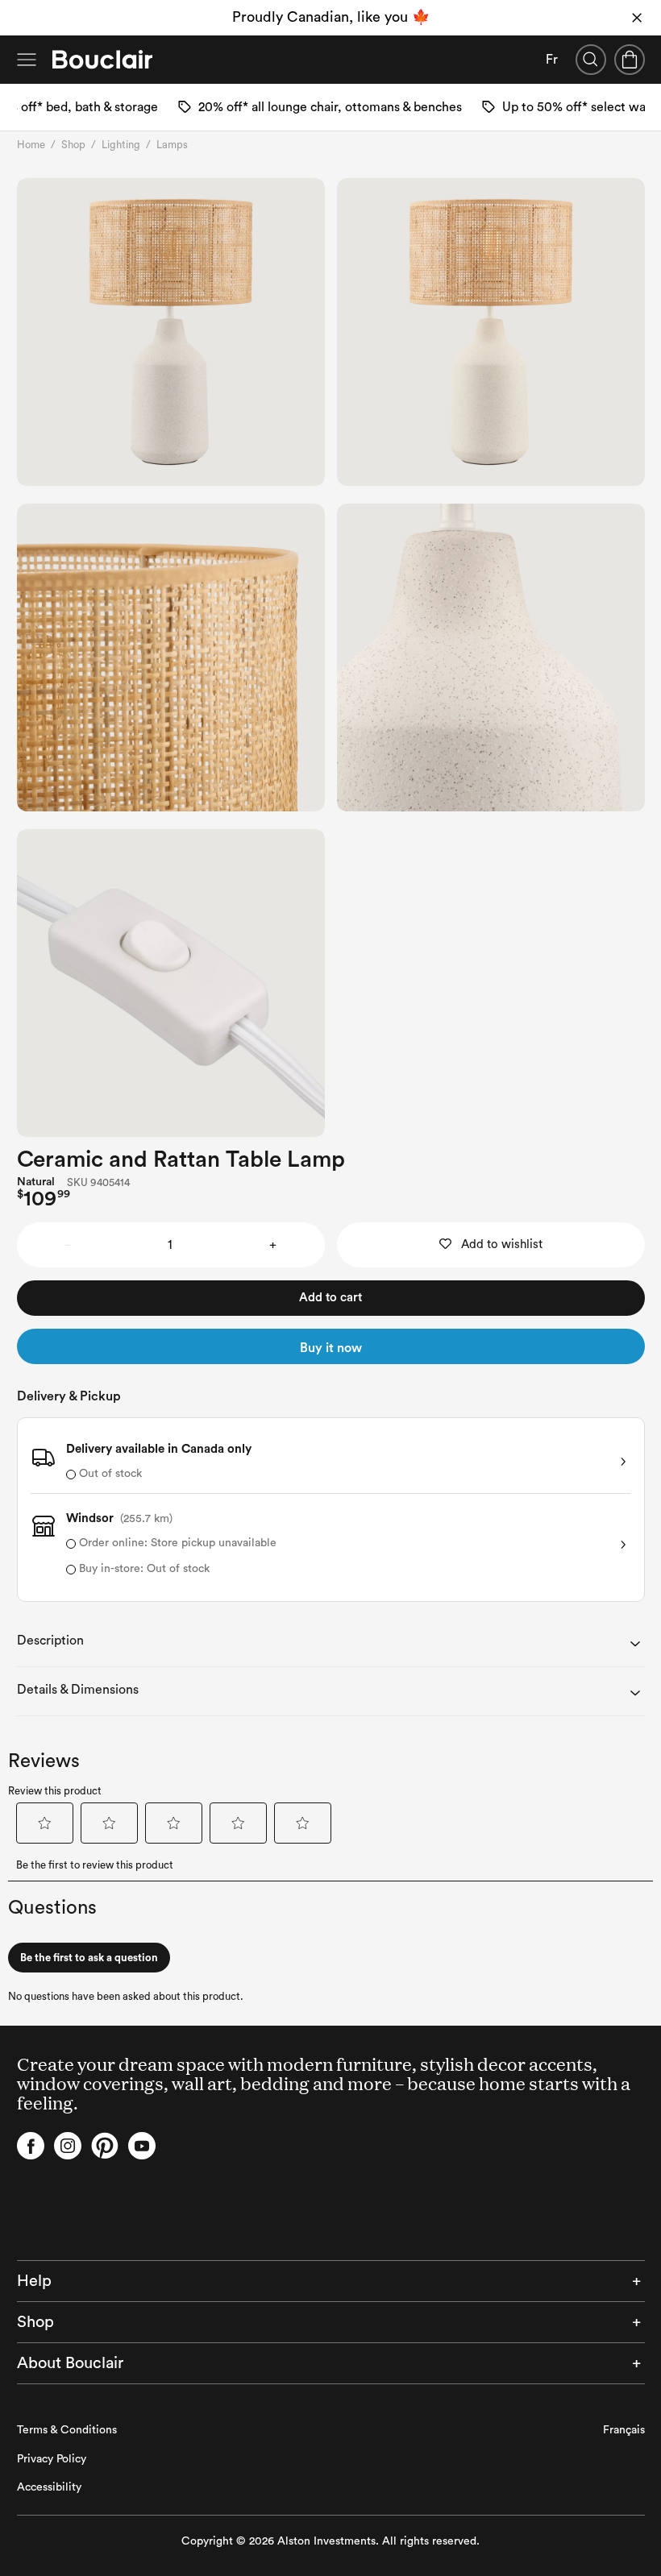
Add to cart (330, 1298)
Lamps (172, 145)
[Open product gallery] (171, 332)
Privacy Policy (52, 2459)
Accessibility (49, 2487)
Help (34, 2281)
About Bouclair (70, 2363)
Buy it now (331, 1348)
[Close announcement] (637, 18)
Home (31, 145)
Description (50, 1641)
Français (624, 2430)
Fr (552, 60)
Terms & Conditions (67, 2430)
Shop (73, 145)
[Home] (102, 60)
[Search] (591, 60)
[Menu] (27, 60)
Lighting (121, 145)
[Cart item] (630, 60)
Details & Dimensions (78, 1690)
